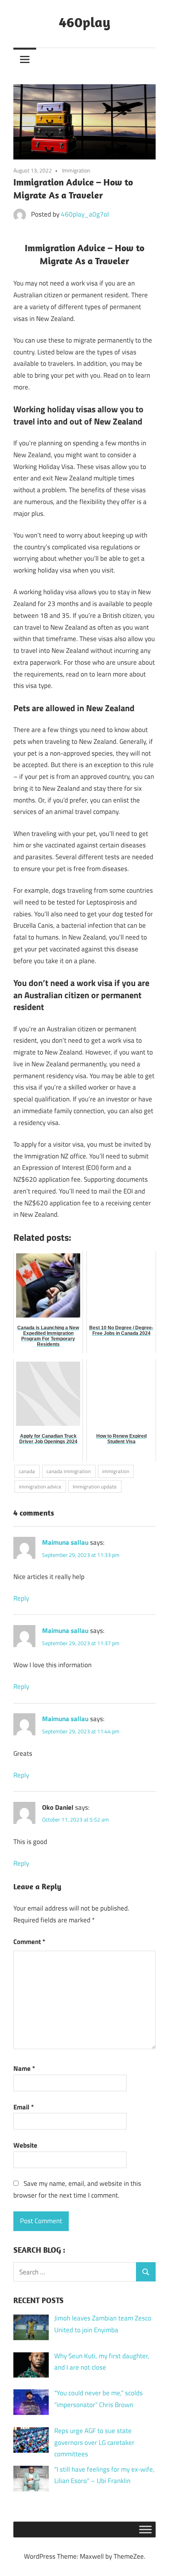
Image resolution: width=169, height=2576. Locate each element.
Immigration (76, 170)
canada (27, 1471)
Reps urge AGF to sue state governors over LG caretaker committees (94, 2443)
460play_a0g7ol (85, 214)
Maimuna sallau (65, 1542)
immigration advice (40, 1486)
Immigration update (95, 1486)
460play (85, 22)
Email (24, 2107)
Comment (29, 1942)
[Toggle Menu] (145, 2530)
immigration (116, 1471)
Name (24, 2068)
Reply (21, 1598)
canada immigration (69, 1471)
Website (25, 2145)
